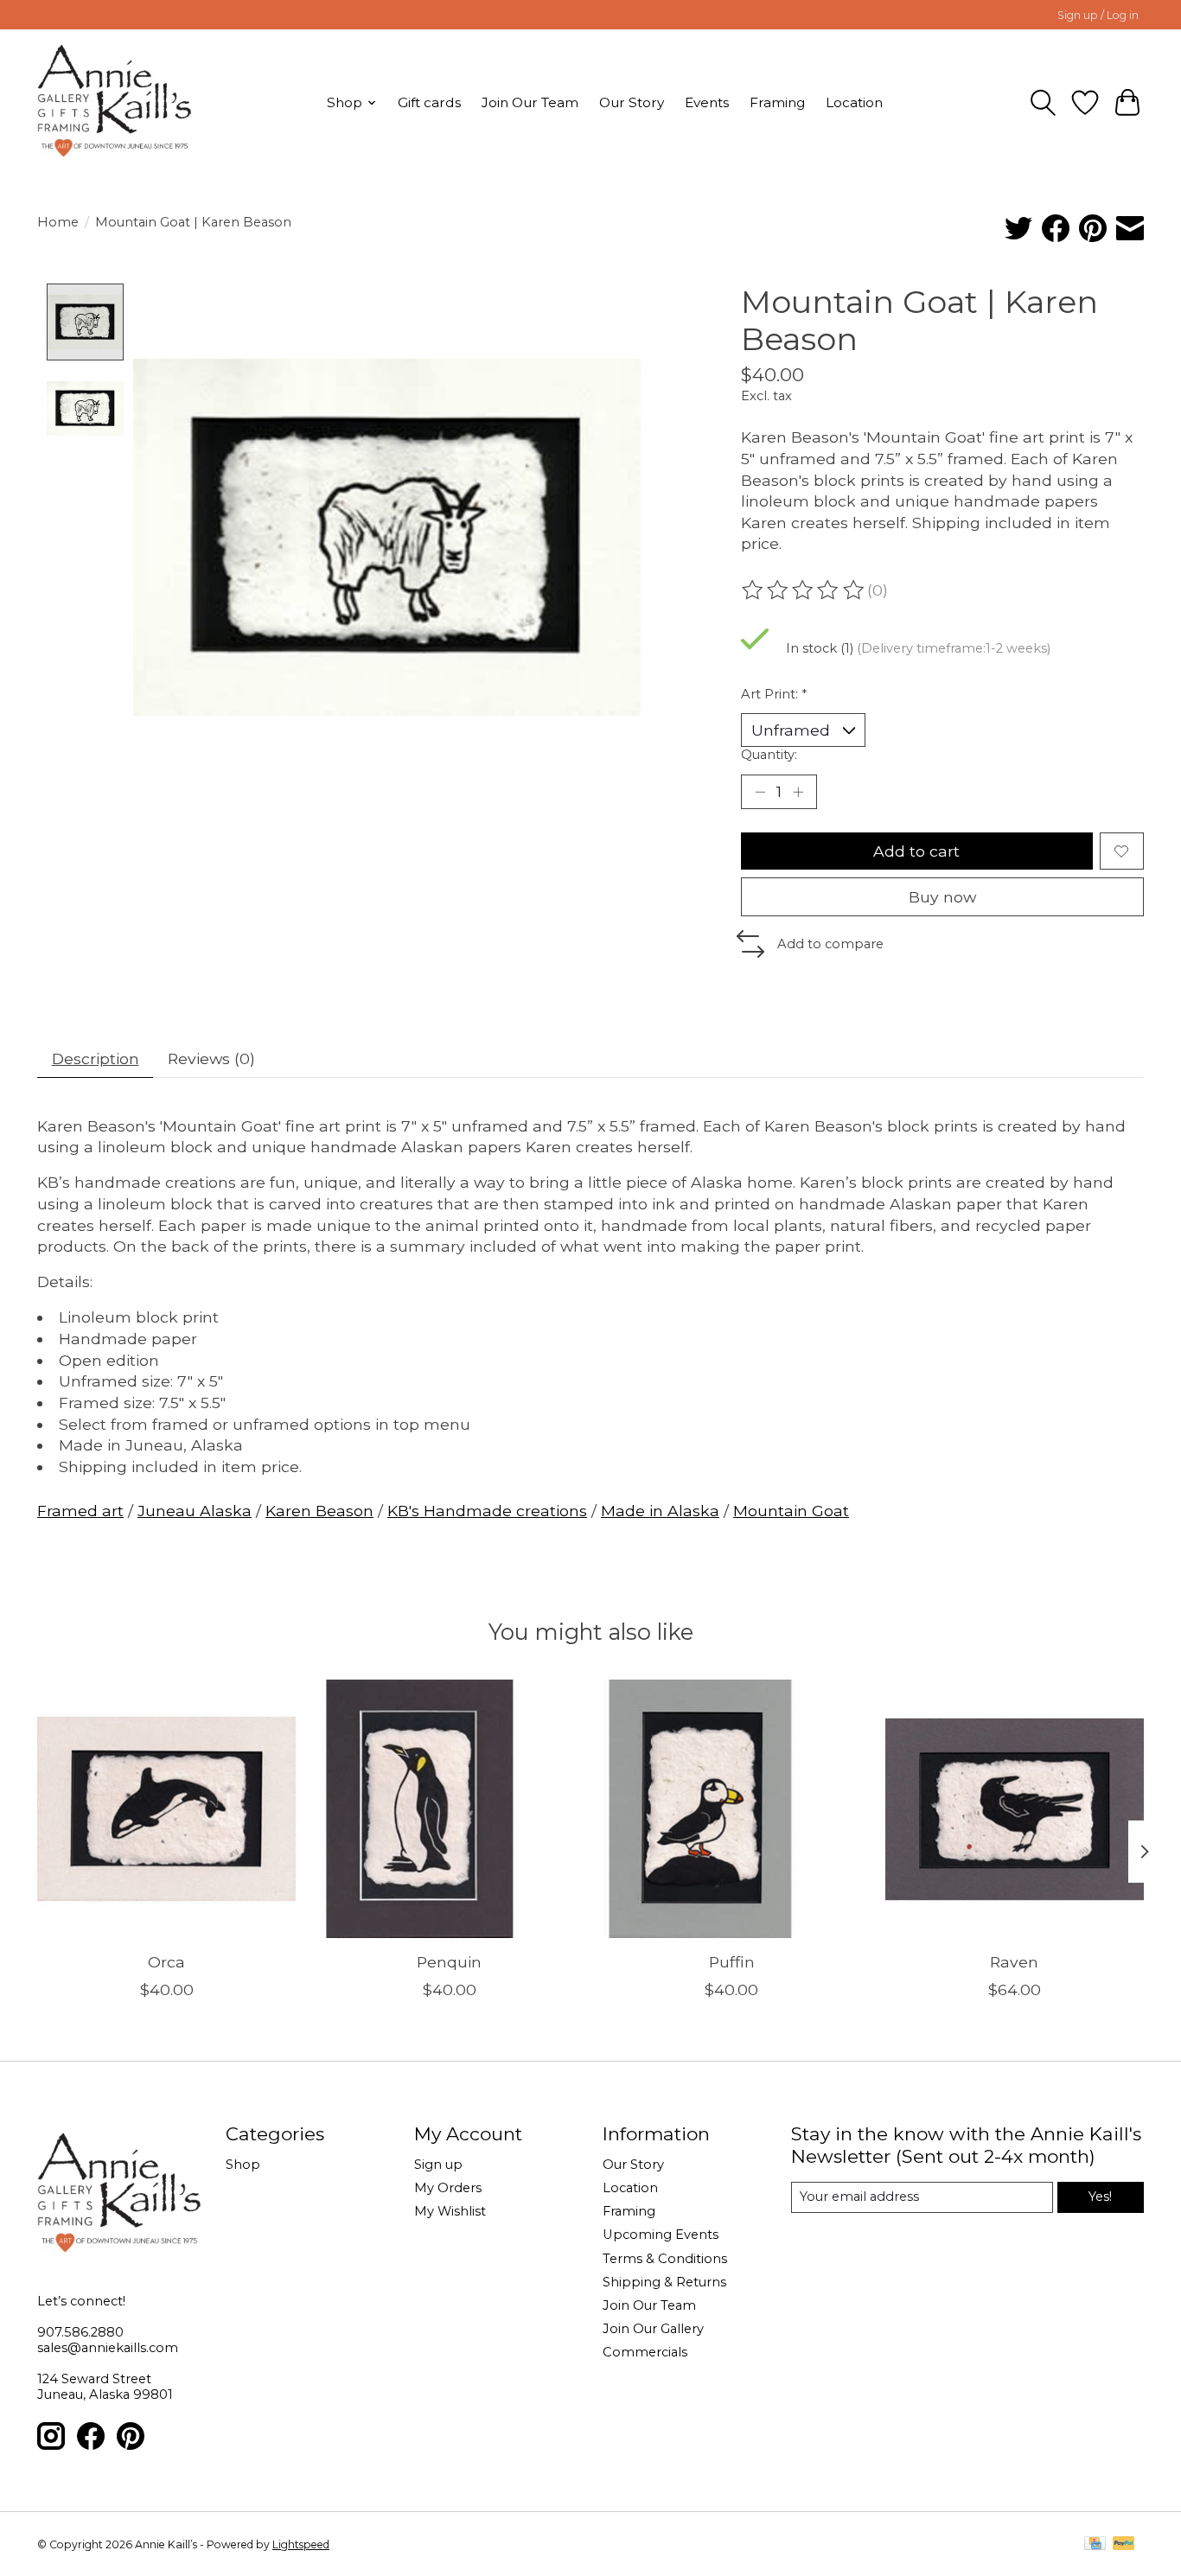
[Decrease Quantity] (760, 792)
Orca (166, 1962)
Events (707, 102)
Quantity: (769, 755)
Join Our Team (530, 102)
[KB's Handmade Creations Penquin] (449, 1809)
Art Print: (774, 694)
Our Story (632, 102)
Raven (1014, 1962)
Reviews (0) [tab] (211, 1058)
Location (854, 102)
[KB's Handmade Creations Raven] (1015, 1809)
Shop (243, 2165)
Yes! (1100, 2197)
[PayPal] (1124, 2544)
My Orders (448, 2188)
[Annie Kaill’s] (115, 102)
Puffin (732, 1962)
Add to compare (830, 944)
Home (58, 222)
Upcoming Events (661, 2235)
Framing (777, 102)
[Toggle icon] (1043, 103)
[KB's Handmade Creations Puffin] (732, 1809)
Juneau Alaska (195, 1511)
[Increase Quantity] (798, 792)
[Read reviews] (804, 590)
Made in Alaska (660, 1511)
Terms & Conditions (665, 2259)
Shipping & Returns (664, 2282)
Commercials (645, 2352)
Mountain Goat (791, 1511)
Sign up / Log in (1098, 15)
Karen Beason (319, 1511)
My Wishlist (450, 2211)
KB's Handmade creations (487, 1511)
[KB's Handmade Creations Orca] (166, 1809)
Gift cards (429, 102)
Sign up (438, 2165)
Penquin (449, 1962)
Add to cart (916, 851)
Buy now (942, 897)
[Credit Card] (1095, 2544)
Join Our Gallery (653, 2329)
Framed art (80, 1511)
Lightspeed (301, 2544)
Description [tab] (96, 1058)
